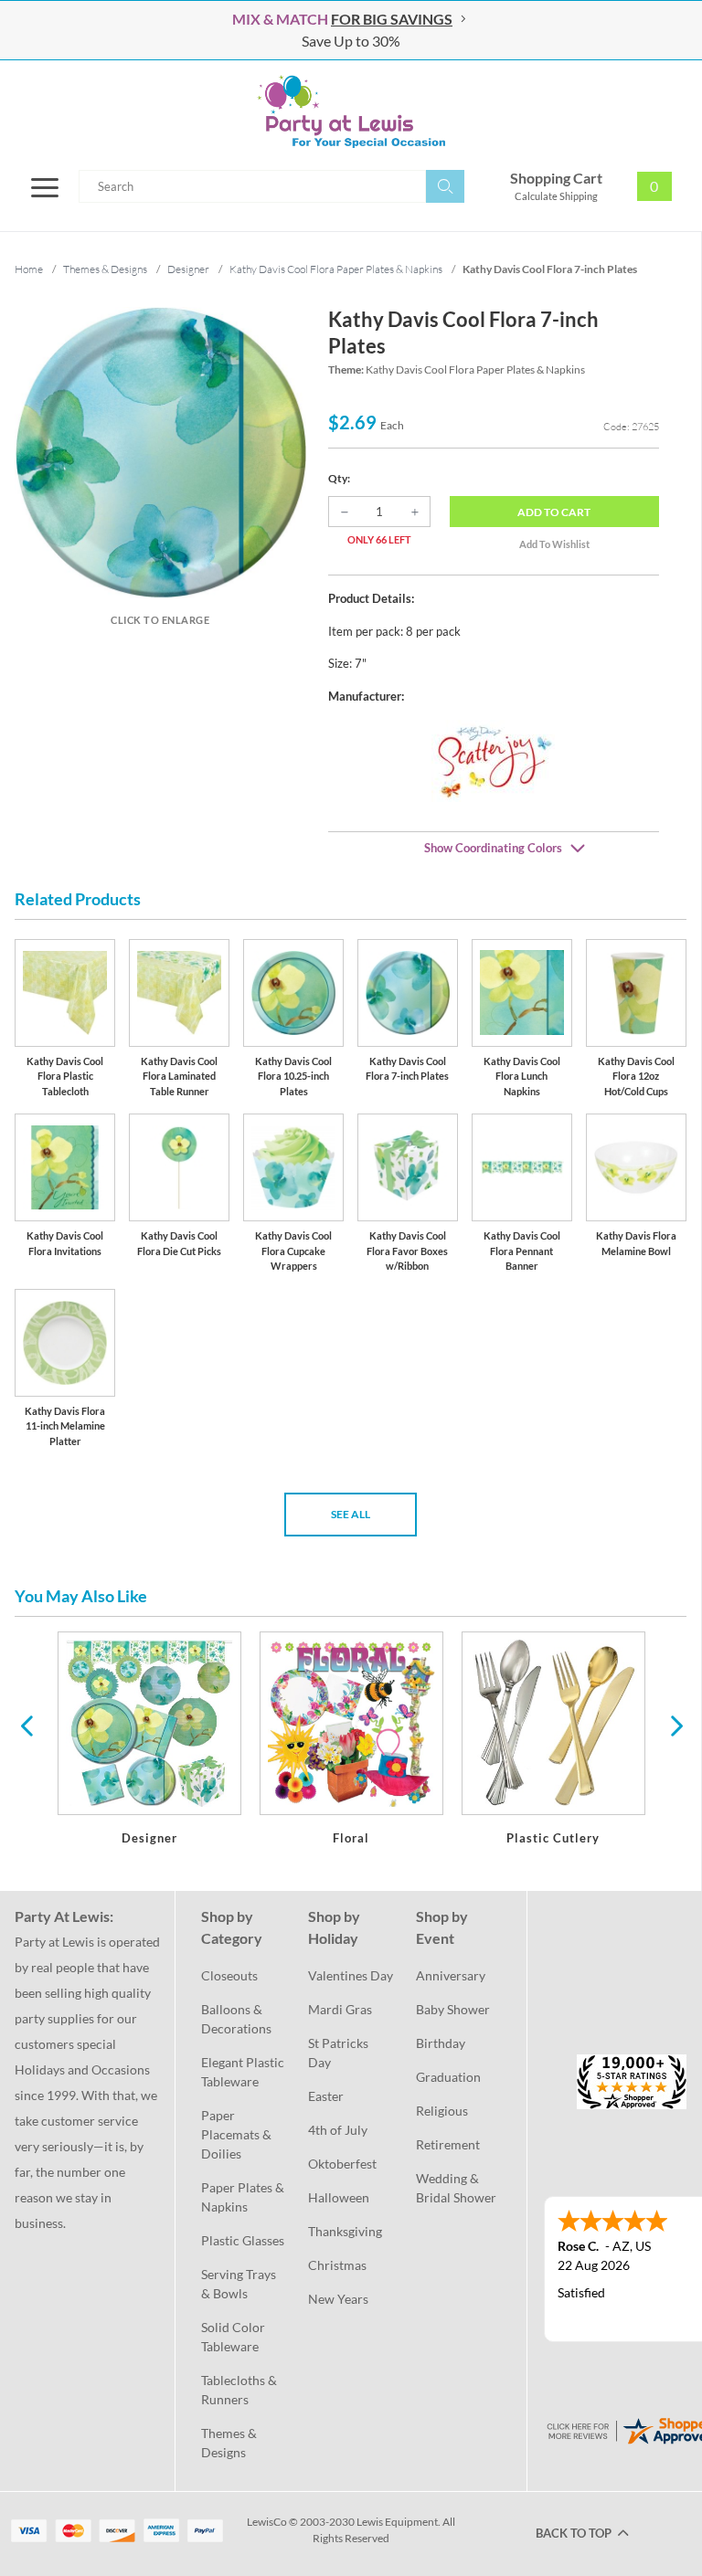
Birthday (441, 2043)
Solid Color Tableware (234, 2337)
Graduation (448, 2077)
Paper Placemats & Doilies (238, 2134)
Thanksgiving (345, 2231)
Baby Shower (453, 2009)
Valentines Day (351, 1975)
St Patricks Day (340, 2053)
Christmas (337, 2265)
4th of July (338, 2130)
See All (351, 1514)
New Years (338, 2299)
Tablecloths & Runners (240, 2390)
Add (554, 512)
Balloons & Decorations (236, 2019)
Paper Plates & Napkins (244, 2197)
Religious (442, 2111)
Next (675, 1725)
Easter (326, 2096)
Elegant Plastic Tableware (244, 2072)
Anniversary (451, 1975)
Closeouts (229, 1975)
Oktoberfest (342, 2164)
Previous (27, 1725)
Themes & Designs (230, 2443)
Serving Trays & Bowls (240, 2284)
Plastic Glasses (243, 2240)
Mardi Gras (340, 2009)
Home (29, 269)
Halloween (339, 2197)
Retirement (448, 2144)
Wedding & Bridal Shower (456, 2188)
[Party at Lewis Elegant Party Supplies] (351, 111)
